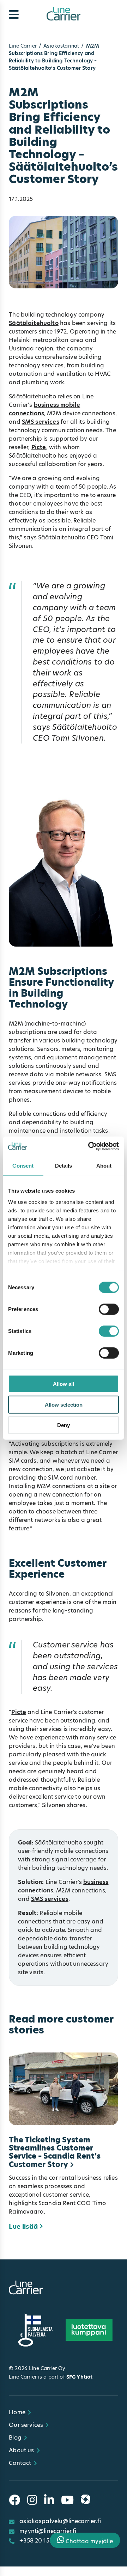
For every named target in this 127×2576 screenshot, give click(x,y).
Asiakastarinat (61, 46)
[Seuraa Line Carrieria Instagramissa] (32, 2500)
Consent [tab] (23, 1166)
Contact (20, 2463)
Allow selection (64, 1404)
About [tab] (104, 1166)
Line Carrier (23, 46)
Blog (15, 2438)
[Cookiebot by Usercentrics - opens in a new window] (90, 1146)
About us (21, 2450)
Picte (39, 447)
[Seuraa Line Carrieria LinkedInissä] (49, 2500)
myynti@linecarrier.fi (48, 2531)
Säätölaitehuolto (34, 323)
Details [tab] (64, 1166)
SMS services (41, 422)
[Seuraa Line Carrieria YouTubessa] (67, 2500)
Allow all (64, 1384)
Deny (64, 1425)
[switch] (109, 1309)
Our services (26, 2425)
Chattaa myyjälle (89, 2541)
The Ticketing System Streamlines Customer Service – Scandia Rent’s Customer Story (55, 2152)
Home (17, 2412)
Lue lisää (23, 2227)
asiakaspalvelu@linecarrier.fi (60, 2521)
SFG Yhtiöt (79, 2377)
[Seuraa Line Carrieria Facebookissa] (14, 2500)
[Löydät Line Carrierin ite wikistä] (86, 2500)
